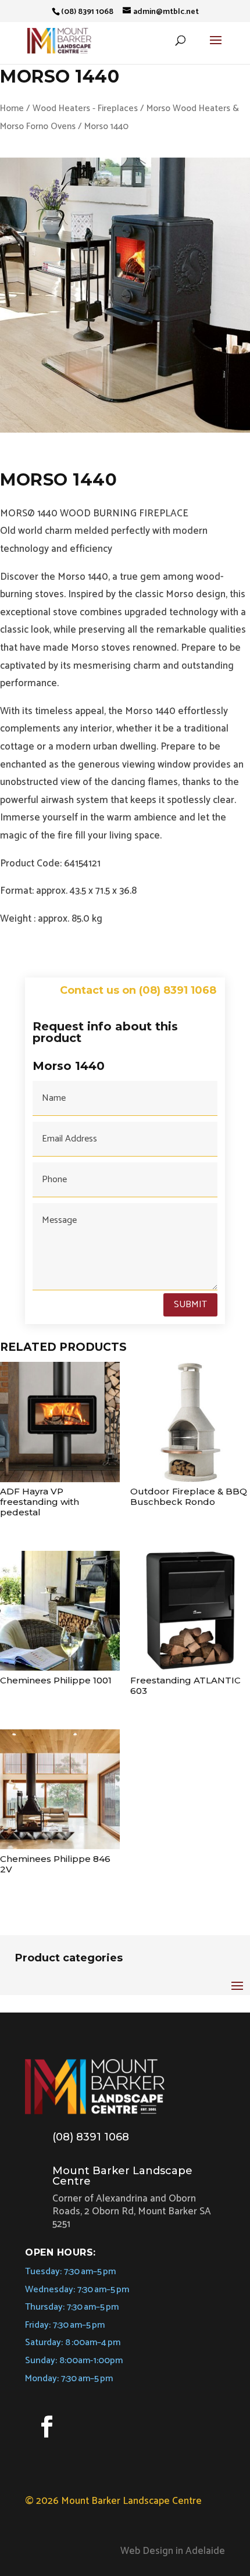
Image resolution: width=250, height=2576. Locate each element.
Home (12, 108)
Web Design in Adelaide (173, 2551)
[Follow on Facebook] (47, 2427)
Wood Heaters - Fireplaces (85, 108)
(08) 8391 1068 (91, 2137)
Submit (190, 1305)
